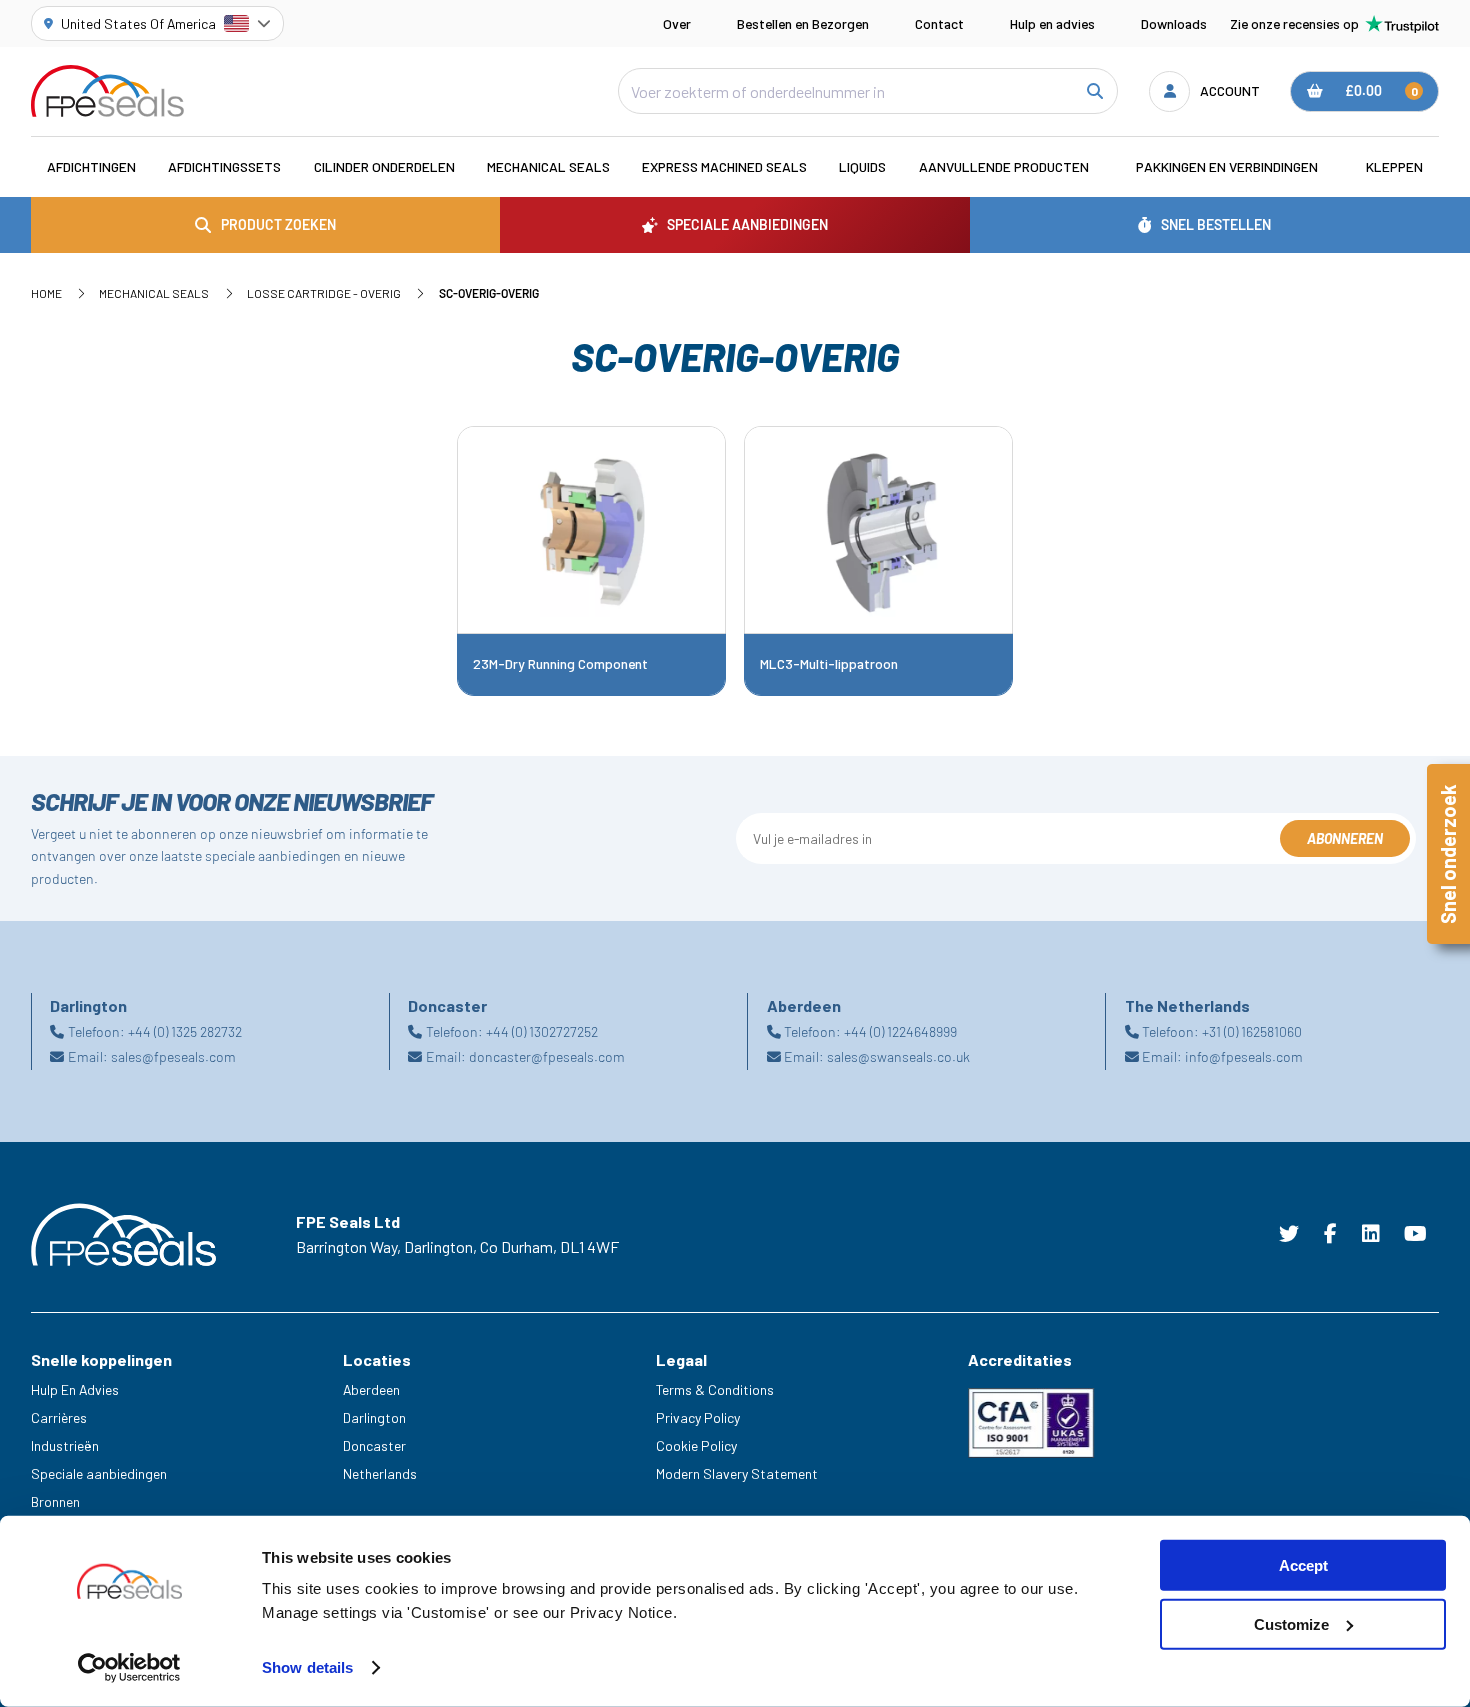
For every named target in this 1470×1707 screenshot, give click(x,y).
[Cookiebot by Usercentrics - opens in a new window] (129, 1668)
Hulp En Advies (75, 1389)
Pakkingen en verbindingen (1227, 166)
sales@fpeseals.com (173, 1056)
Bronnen (55, 1501)
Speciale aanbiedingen (99, 1473)
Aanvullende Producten (1004, 166)
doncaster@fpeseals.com (547, 1056)
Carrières (59, 1417)
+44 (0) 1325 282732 (185, 1031)
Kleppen (1394, 166)
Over (677, 23)
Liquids (862, 166)
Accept (1303, 1565)
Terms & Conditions (715, 1389)
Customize (1291, 1624)
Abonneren (1345, 838)
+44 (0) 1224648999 (900, 1031)
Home (46, 293)
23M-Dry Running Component (560, 664)
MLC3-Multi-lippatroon (829, 664)
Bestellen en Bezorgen (803, 23)
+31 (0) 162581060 (1252, 1031)
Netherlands (380, 1473)
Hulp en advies (1052, 23)
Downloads (1174, 23)
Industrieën (65, 1445)
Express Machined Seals (724, 166)
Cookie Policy (696, 1445)
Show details (307, 1667)
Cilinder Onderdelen (384, 166)
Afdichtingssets (224, 166)
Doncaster (374, 1445)
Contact (939, 23)
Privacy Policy (698, 1417)
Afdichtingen (91, 166)
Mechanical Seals (548, 166)
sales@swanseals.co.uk (898, 1056)
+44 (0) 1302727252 (542, 1031)
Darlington (374, 1417)
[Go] (1093, 91)
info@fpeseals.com (1244, 1056)
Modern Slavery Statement (737, 1473)
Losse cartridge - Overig (324, 293)
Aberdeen (371, 1389)
